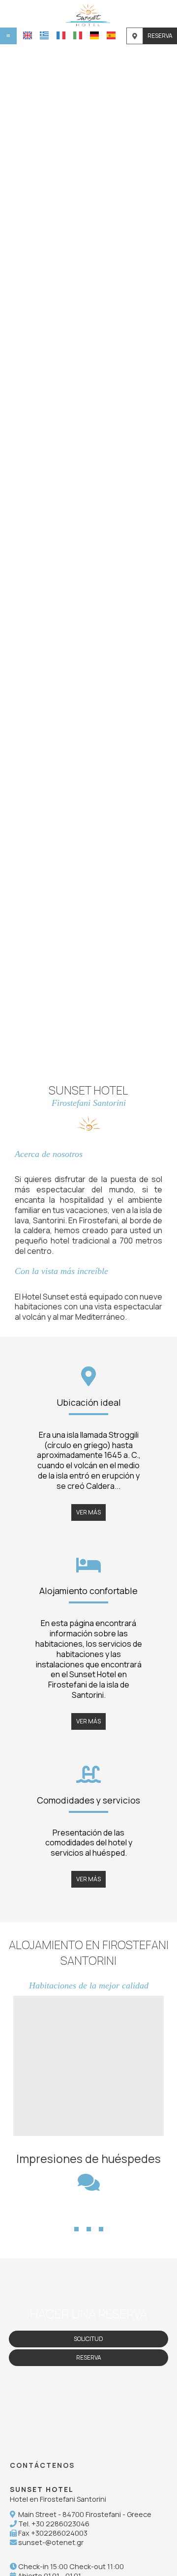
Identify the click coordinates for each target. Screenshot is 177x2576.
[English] (28, 35)
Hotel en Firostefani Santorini (58, 2499)
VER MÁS (88, 1512)
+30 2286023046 (60, 2524)
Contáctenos (42, 2465)
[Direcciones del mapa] (135, 36)
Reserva (160, 36)
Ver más (51, 2117)
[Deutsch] (94, 35)
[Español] (111, 35)
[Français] (61, 35)
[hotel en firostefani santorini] (89, 14)
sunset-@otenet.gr (51, 2542)
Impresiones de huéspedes (88, 2159)
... (89, 2212)
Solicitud (88, 2339)
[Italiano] (78, 35)
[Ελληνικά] (44, 35)
